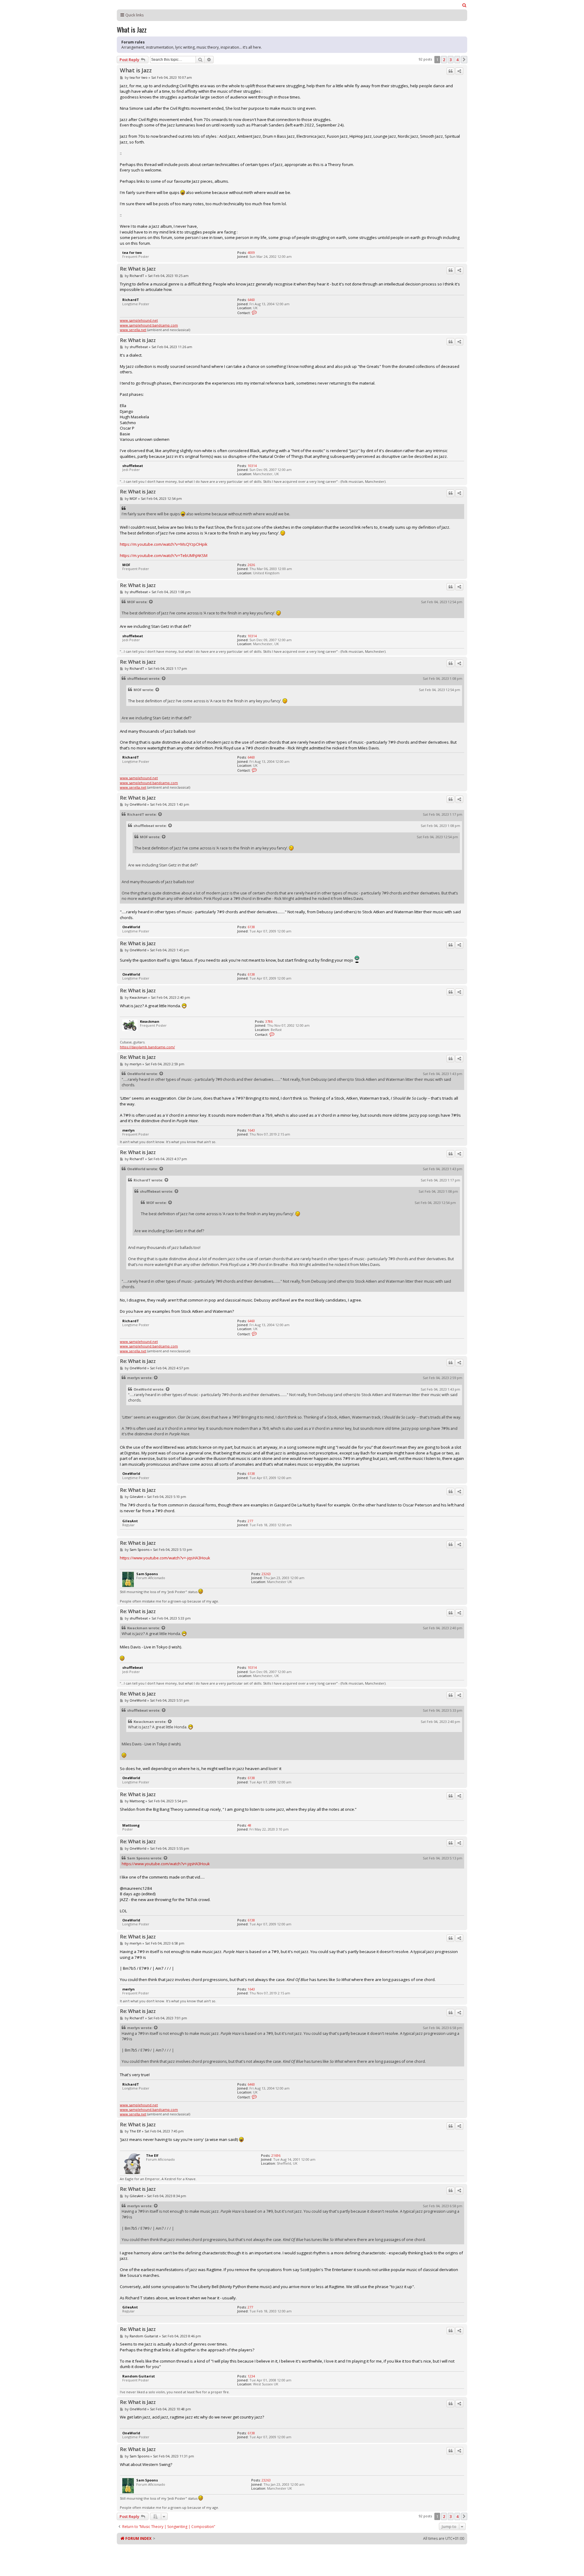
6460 (251, 300)
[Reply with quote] (450, 71)
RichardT (137, 276)
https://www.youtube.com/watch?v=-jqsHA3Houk (165, 1558)
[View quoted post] (151, 602)
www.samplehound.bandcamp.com (149, 325)
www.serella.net (133, 330)
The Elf (135, 2131)
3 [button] (451, 60)
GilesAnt (136, 1497)
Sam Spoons (139, 1549)
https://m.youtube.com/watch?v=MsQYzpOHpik (164, 544)
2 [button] (444, 60)
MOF (133, 498)
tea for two (139, 77)
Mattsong (137, 1801)
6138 (251, 927)
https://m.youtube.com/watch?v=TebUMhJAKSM (164, 555)
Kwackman (138, 997)
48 (249, 1825)
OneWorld (138, 804)
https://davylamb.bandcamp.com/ (147, 1047)
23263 (266, 1574)
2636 (251, 565)
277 (250, 1521)
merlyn (136, 1064)
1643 (251, 1130)
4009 (251, 252)
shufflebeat (139, 347)
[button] (464, 60)
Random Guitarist (144, 2336)
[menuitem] (464, 5)
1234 (251, 2376)
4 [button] (457, 60)
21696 (276, 2155)
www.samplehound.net (139, 320)
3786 (269, 1021)
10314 (252, 466)
